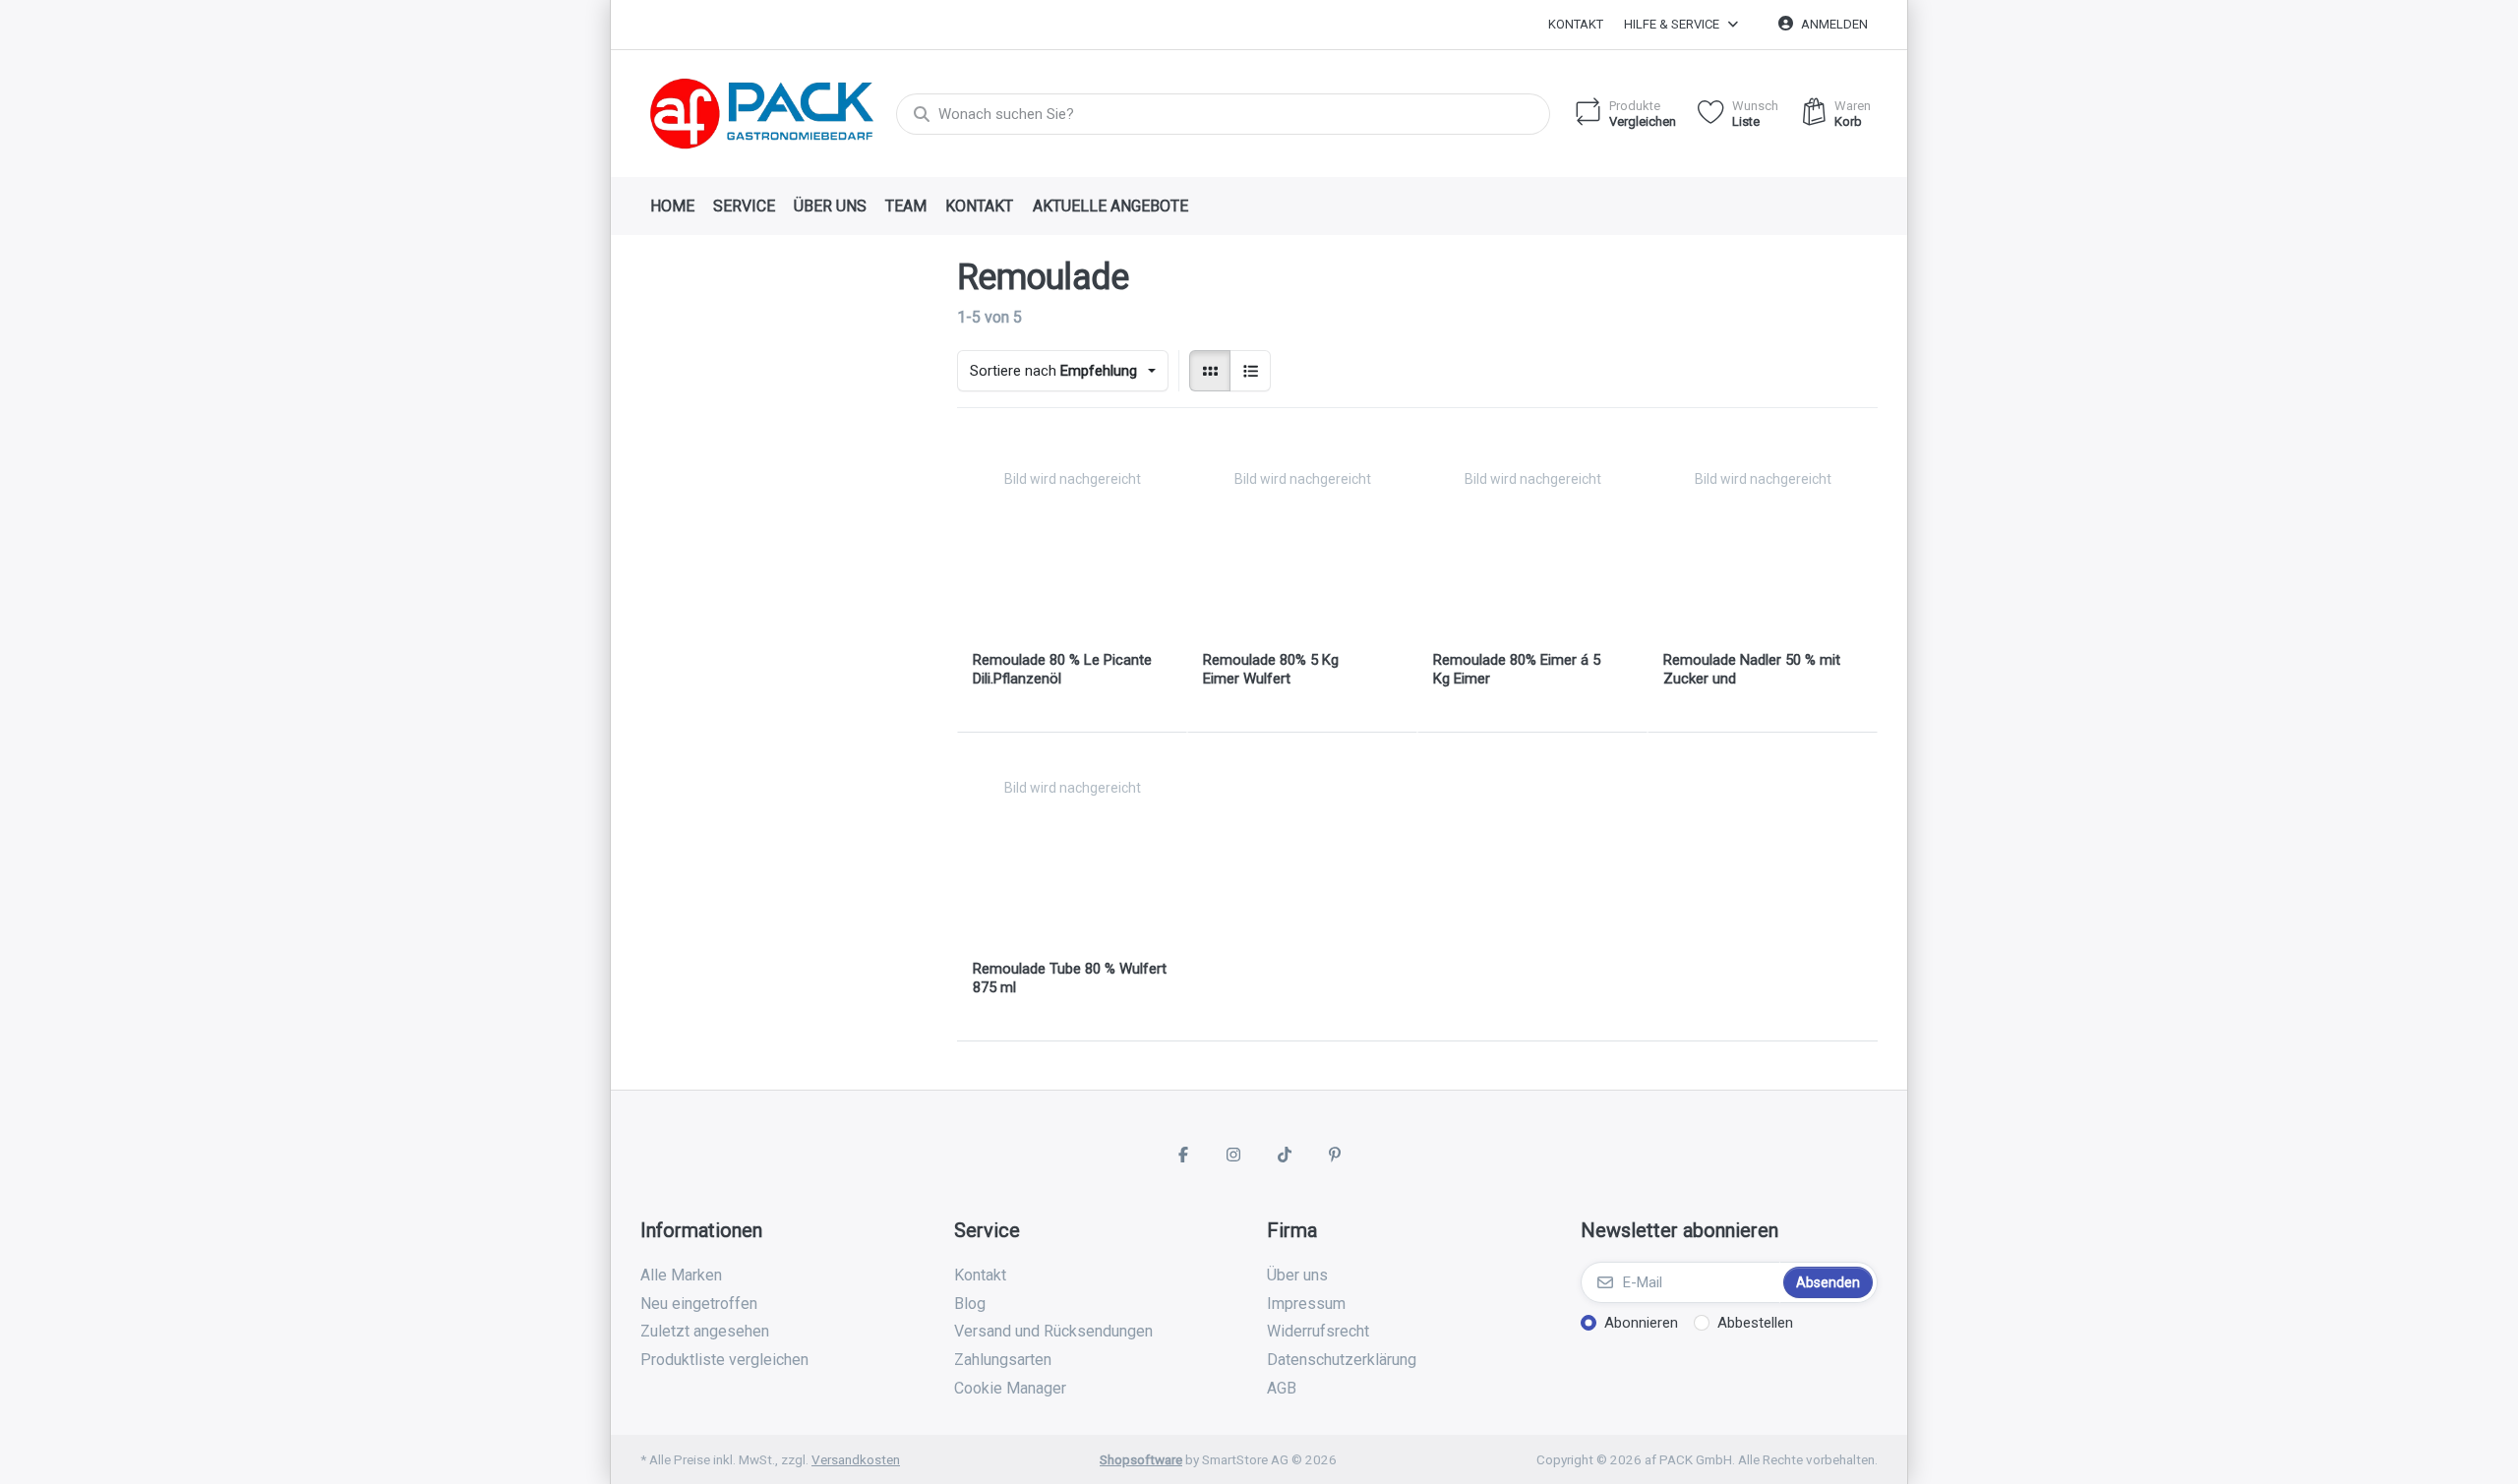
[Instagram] (1233, 1155)
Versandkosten (856, 1459)
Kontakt (1576, 24)
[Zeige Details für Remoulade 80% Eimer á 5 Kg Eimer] (1532, 539)
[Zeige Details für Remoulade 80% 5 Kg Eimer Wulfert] (1302, 539)
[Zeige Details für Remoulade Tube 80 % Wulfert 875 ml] (1072, 848)
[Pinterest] (1336, 1155)
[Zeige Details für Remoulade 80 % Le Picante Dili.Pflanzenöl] (1072, 539)
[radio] (1210, 371)
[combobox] (1223, 114)
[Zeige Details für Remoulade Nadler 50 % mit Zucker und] (1763, 539)
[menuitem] (672, 207)
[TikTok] (1285, 1155)
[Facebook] (1183, 1155)
